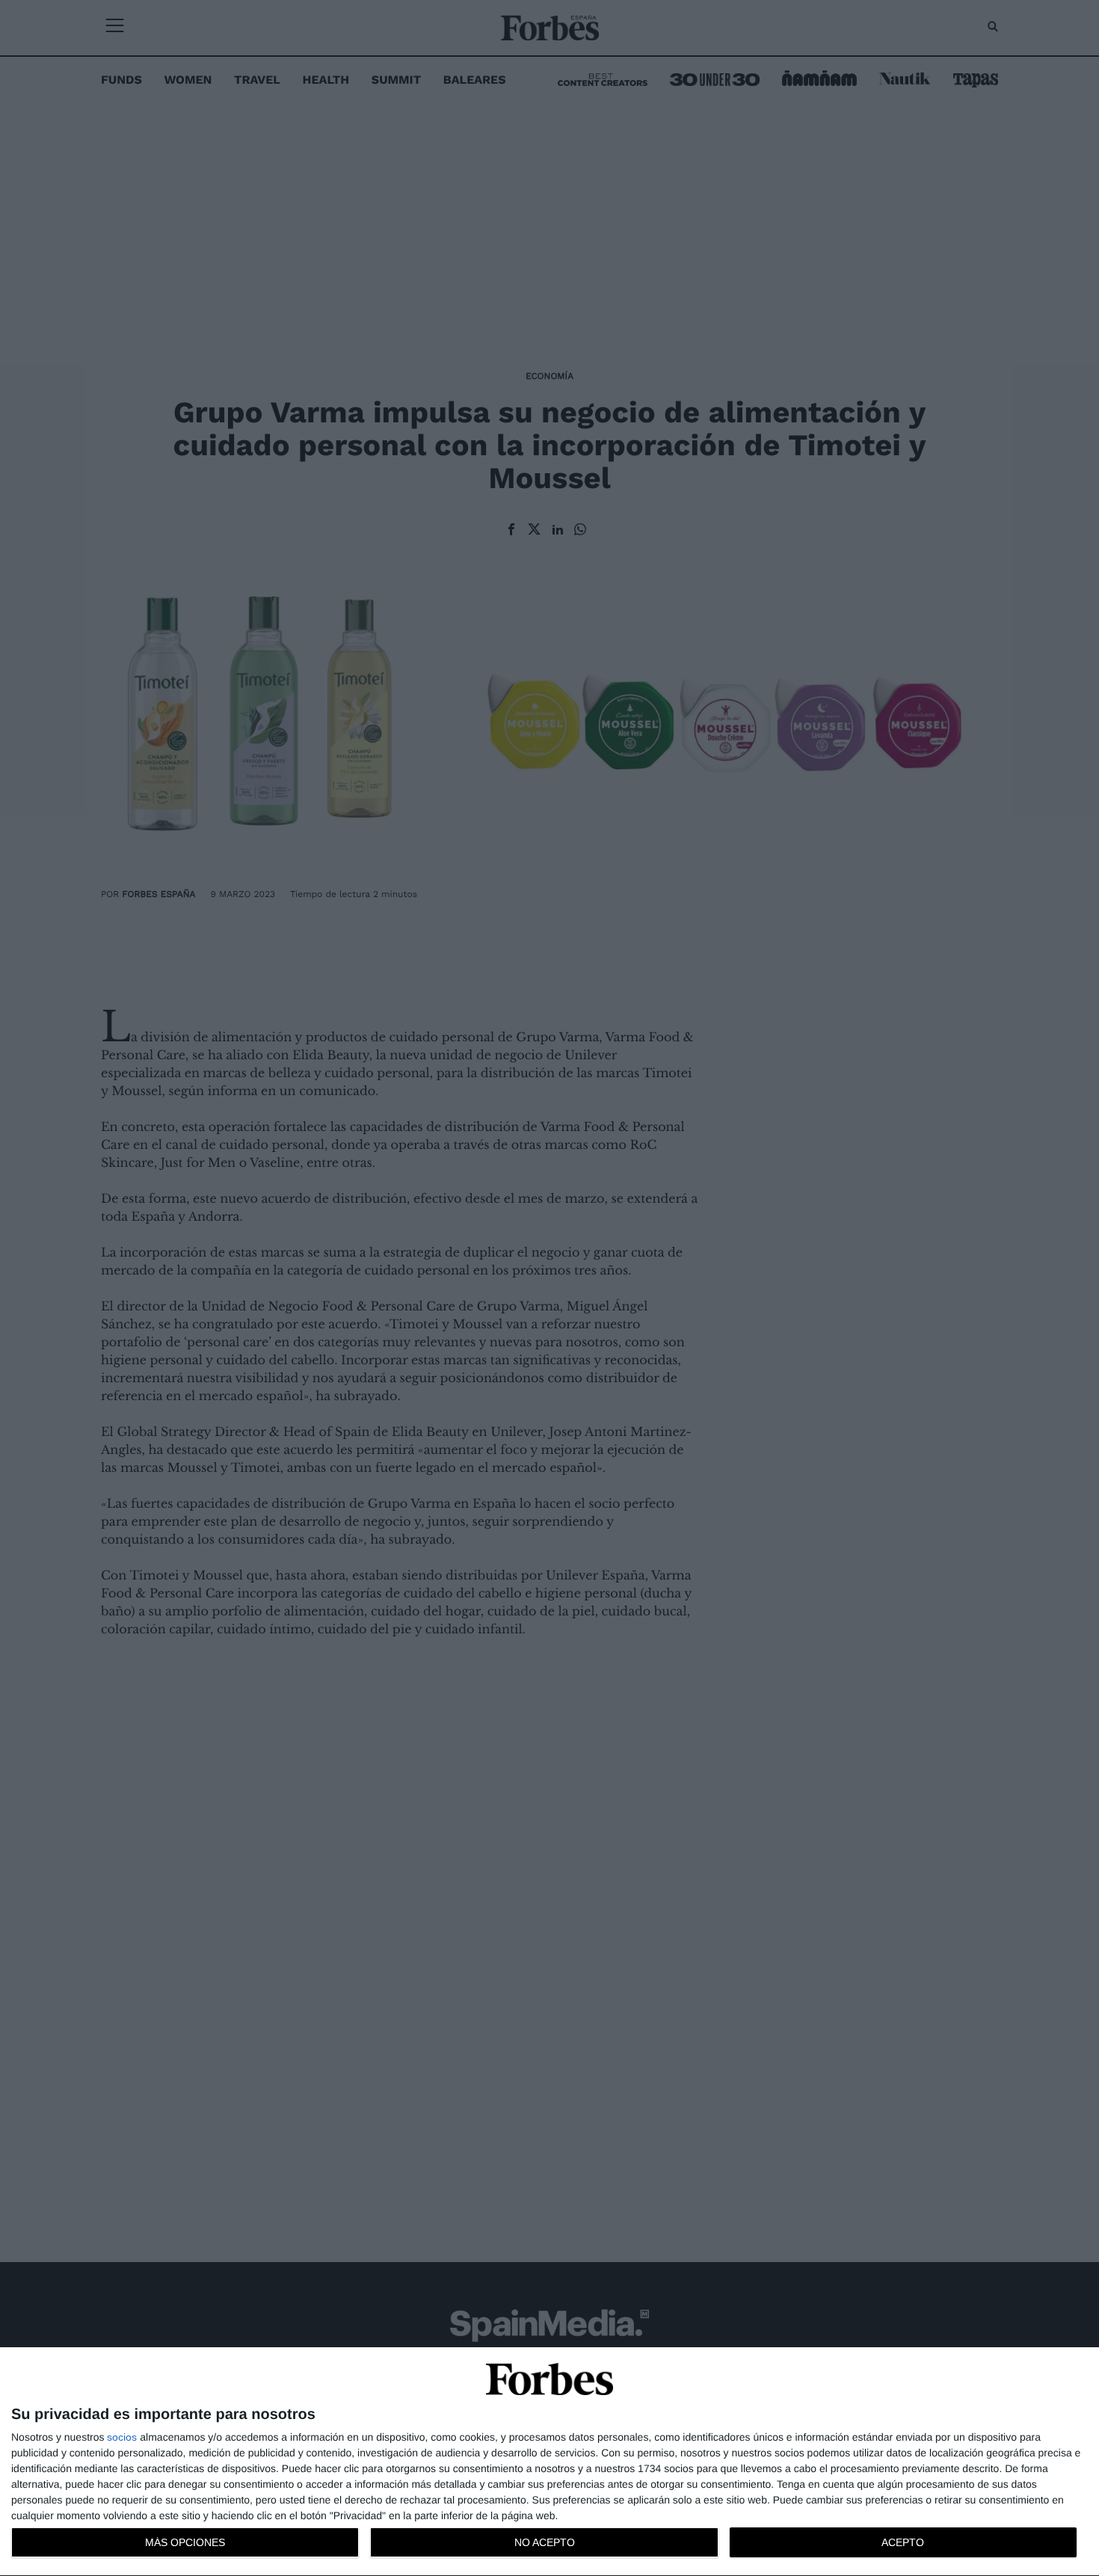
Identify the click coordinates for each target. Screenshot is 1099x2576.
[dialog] (549, 2462)
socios (122, 2437)
